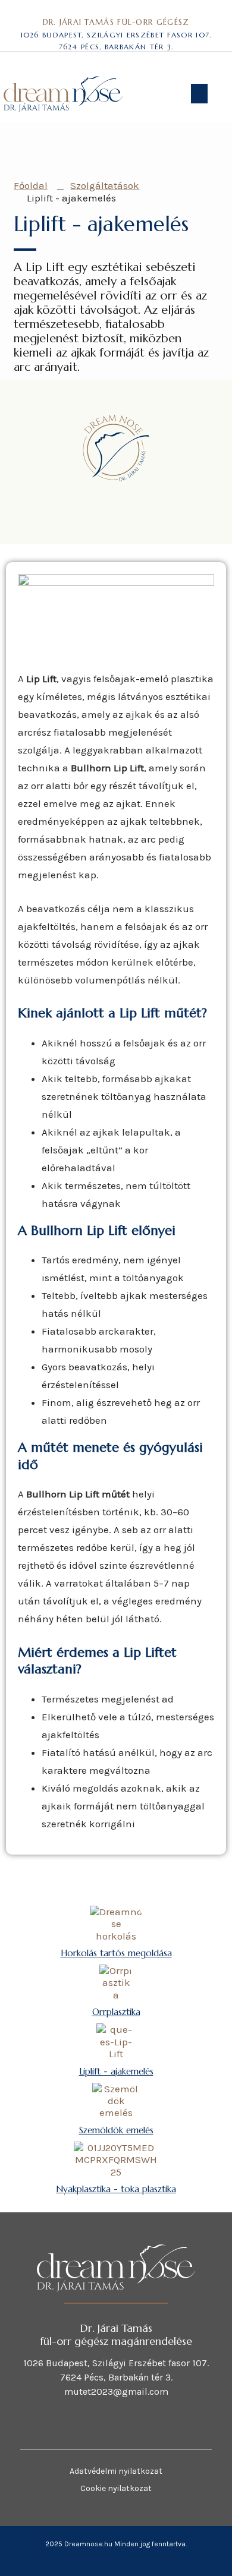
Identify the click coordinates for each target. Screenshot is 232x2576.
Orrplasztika (116, 2012)
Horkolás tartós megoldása (116, 1953)
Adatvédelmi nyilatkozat (116, 2471)
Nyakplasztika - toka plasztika (116, 2189)
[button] (199, 94)
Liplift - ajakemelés (116, 2071)
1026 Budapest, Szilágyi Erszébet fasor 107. (116, 35)
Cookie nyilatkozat (116, 2488)
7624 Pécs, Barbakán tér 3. (116, 47)
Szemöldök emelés (116, 2130)
